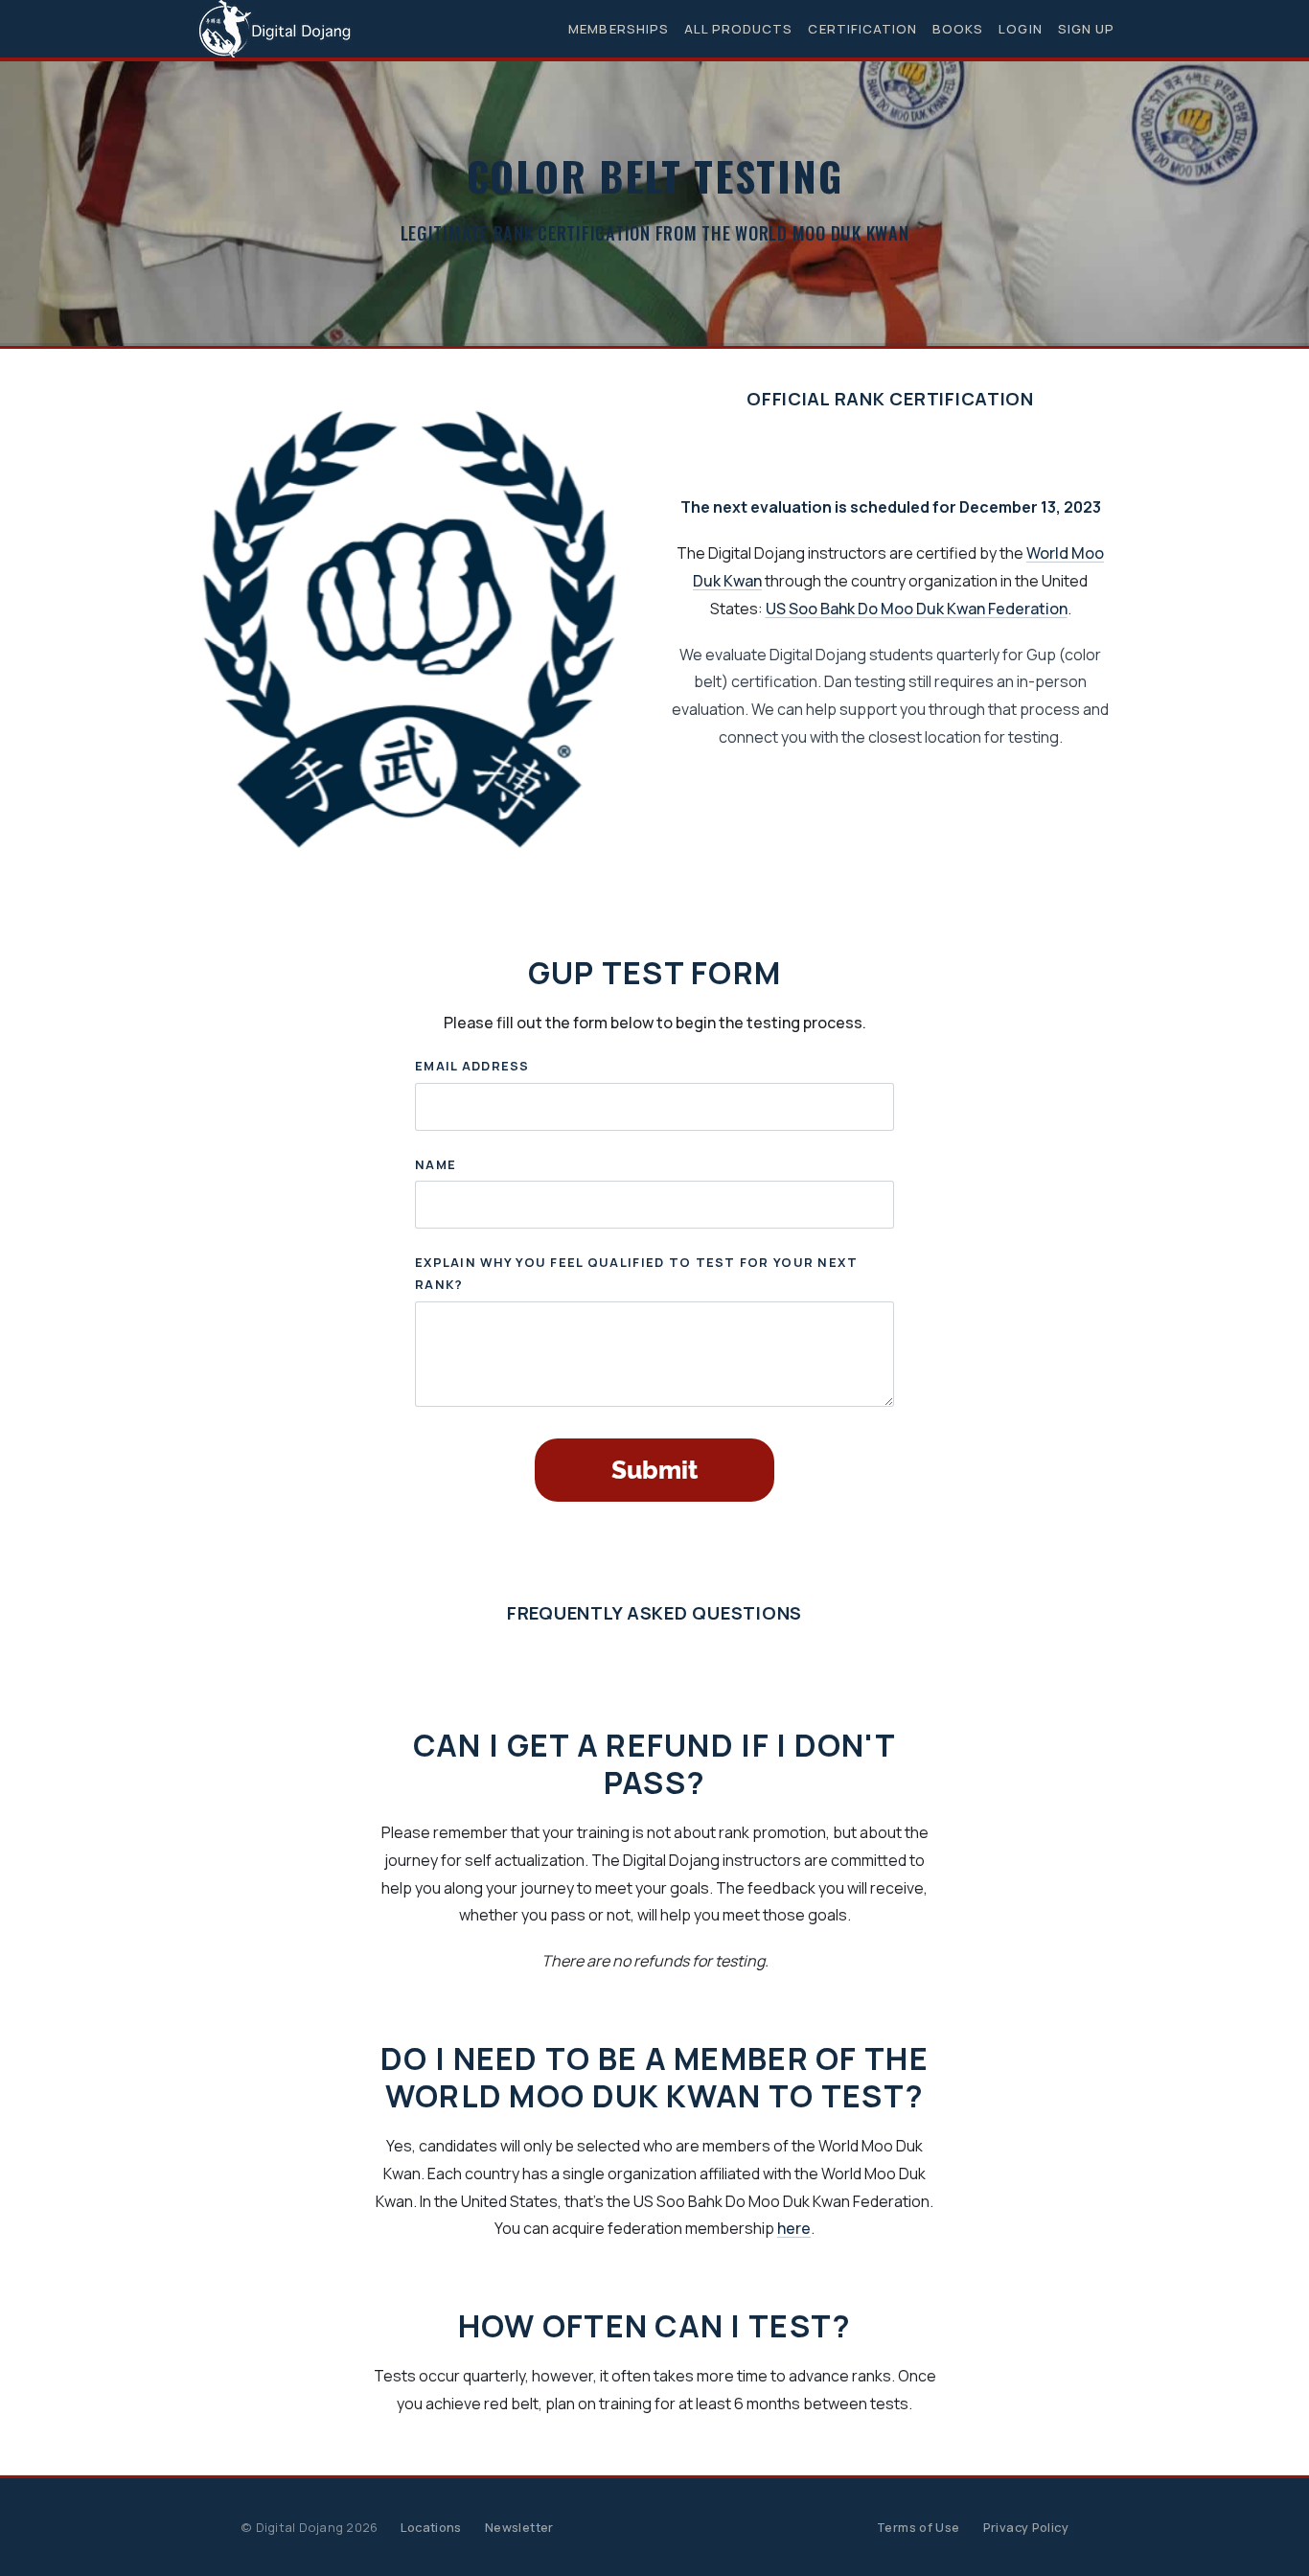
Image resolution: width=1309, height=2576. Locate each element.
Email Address (472, 1066)
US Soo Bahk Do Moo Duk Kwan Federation (917, 609)
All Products (739, 29)
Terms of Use (919, 2527)
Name (436, 1164)
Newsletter (519, 2527)
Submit (654, 1470)
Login (1020, 29)
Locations (431, 2527)
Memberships (619, 29)
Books (958, 29)
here (794, 2228)
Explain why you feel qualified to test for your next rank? (637, 1273)
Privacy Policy (1026, 2527)
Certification (862, 29)
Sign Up (1086, 29)
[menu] (834, 29)
